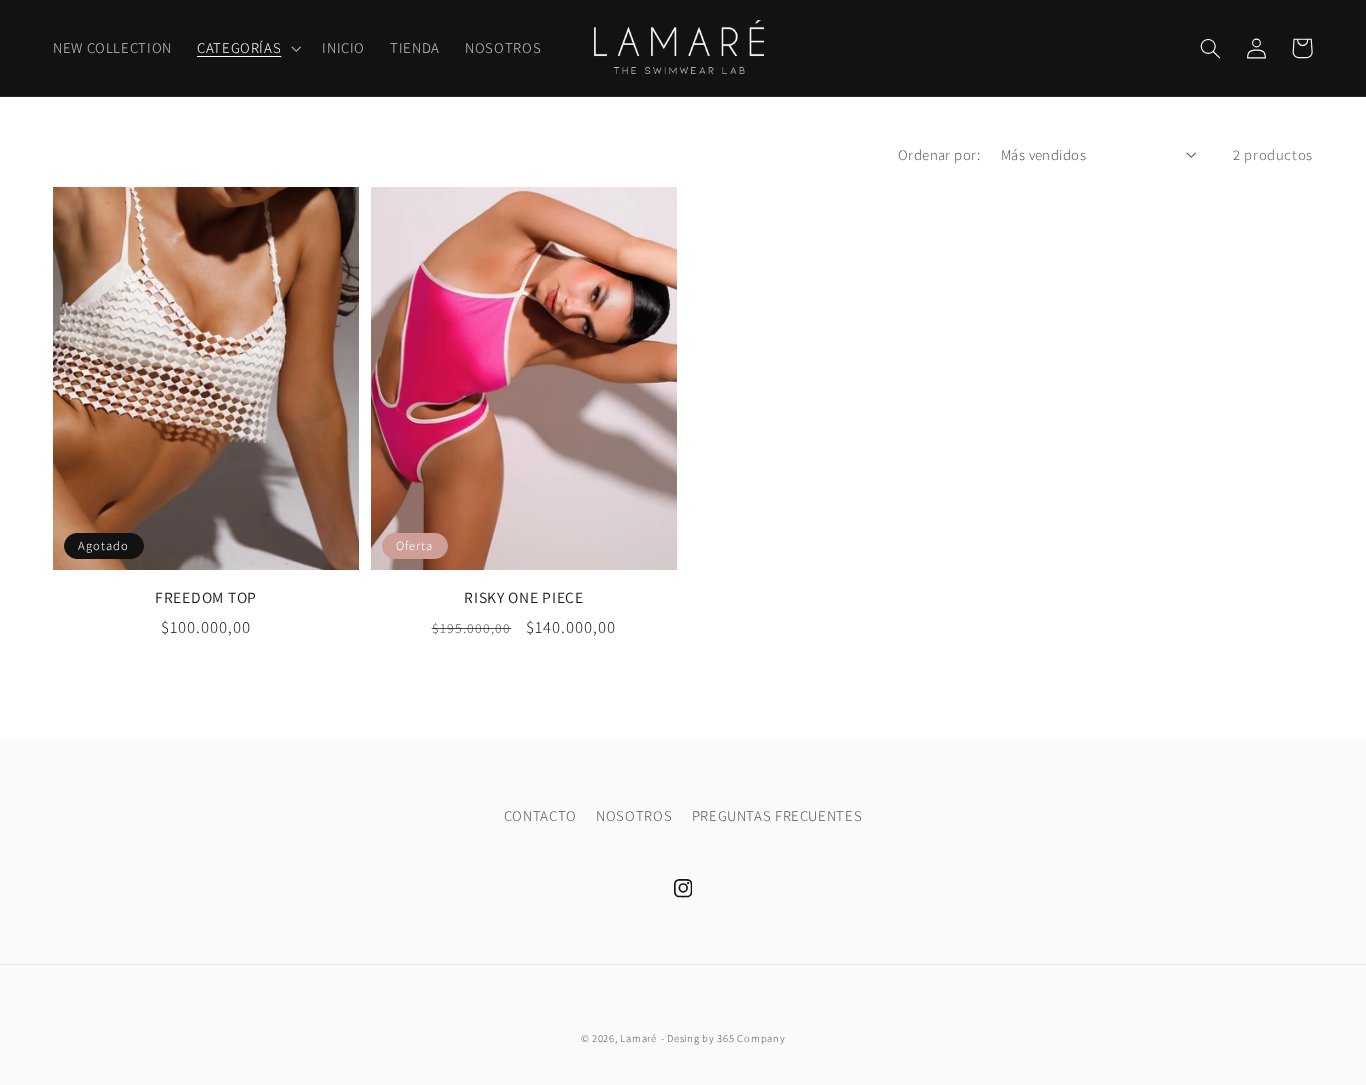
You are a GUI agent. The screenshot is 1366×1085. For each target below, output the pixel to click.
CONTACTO (540, 815)
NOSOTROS (634, 815)
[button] (246, 48)
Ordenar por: (939, 154)
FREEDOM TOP (206, 597)
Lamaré (638, 1038)
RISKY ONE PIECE (524, 597)
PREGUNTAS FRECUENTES (777, 815)
